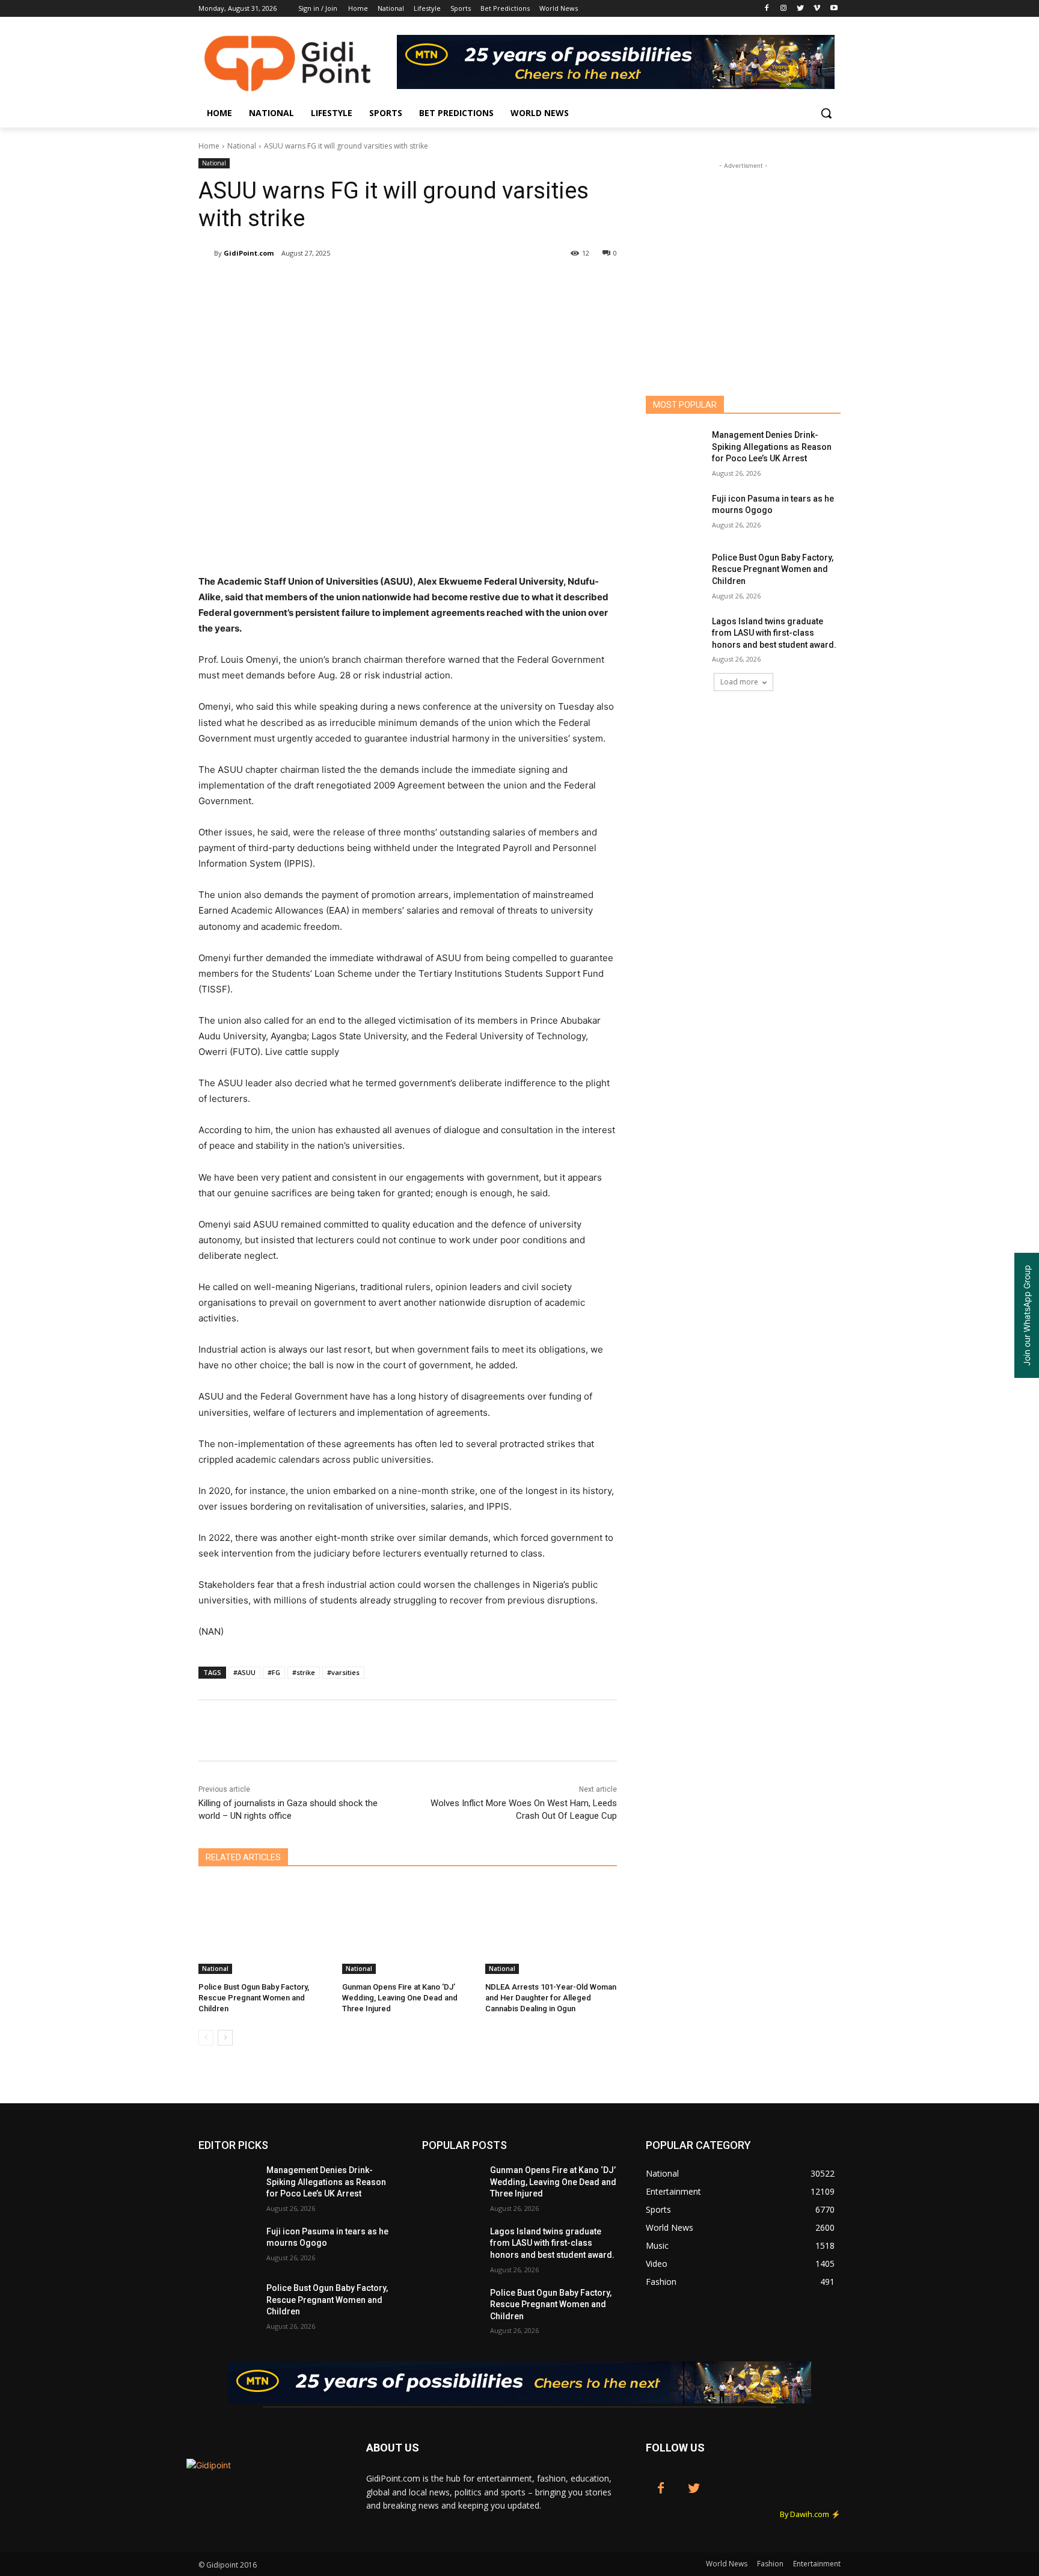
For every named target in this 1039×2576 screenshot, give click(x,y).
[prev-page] (206, 2038)
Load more (739, 682)
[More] (452, 284)
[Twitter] (801, 9)
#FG (274, 1672)
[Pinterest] (340, 284)
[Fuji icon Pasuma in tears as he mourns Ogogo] (675, 514)
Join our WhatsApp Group (1027, 1315)
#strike (304, 1672)
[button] (826, 113)
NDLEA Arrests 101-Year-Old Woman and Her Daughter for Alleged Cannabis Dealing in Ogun (551, 1998)
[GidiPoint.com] (206, 253)
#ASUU (244, 1672)
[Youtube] (834, 9)
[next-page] (225, 2038)
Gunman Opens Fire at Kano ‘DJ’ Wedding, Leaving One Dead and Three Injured (400, 1998)
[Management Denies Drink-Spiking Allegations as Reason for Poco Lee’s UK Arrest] (675, 450)
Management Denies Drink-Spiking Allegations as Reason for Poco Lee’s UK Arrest (772, 447)
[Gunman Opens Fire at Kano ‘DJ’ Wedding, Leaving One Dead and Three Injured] (408, 1928)
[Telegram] (423, 284)
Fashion (770, 2564)
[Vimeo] (817, 9)
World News (727, 2564)
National (242, 146)
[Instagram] (784, 9)
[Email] (396, 284)
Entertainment (817, 2564)
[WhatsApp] (368, 284)
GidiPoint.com (249, 253)
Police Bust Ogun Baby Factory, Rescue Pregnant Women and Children (254, 1998)
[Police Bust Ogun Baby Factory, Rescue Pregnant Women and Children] (264, 1928)
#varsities (343, 1672)
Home (209, 146)
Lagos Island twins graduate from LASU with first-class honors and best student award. (774, 633)
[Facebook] (767, 9)
